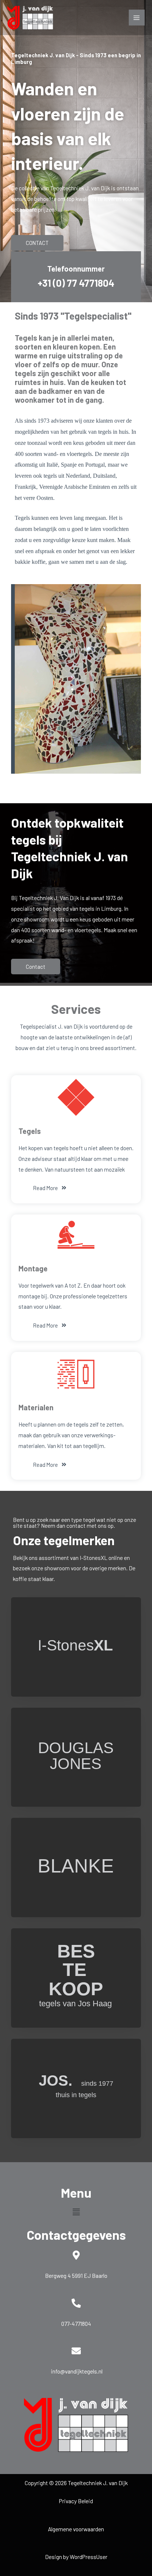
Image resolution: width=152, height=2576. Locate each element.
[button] (76, 2212)
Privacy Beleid (76, 2501)
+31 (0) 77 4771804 (76, 283)
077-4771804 (76, 2323)
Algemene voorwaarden (76, 2529)
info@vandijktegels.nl (77, 2371)
